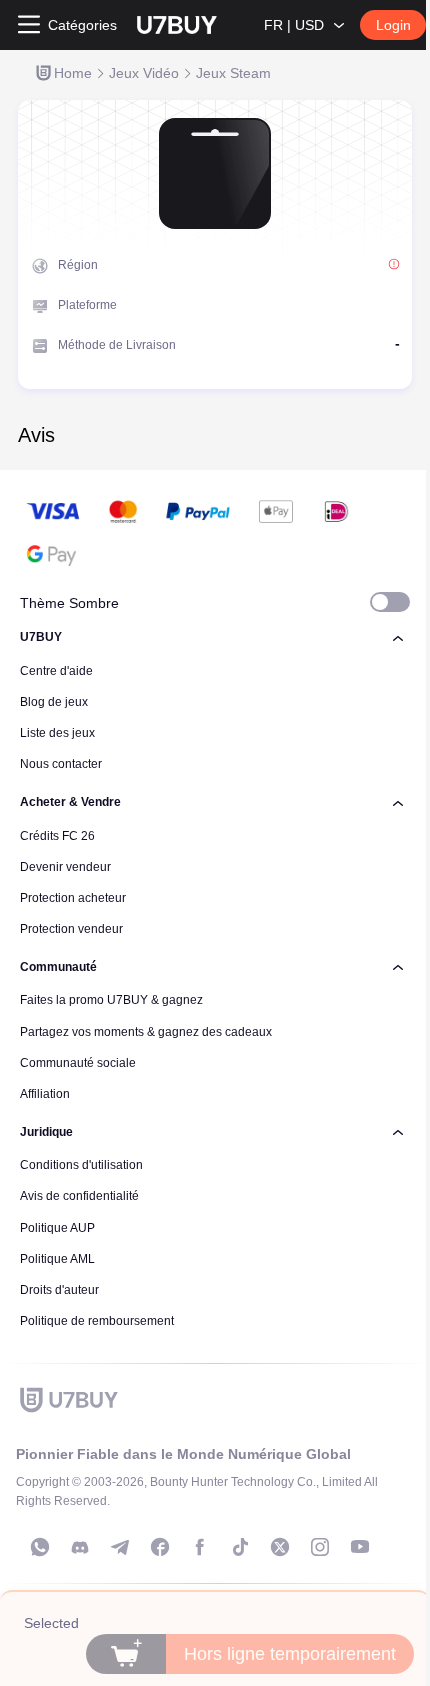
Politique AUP (57, 1228)
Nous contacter (61, 764)
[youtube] (360, 1547)
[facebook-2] (200, 1547)
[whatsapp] (40, 1547)
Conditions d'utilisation (81, 1165)
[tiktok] (240, 1547)
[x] (280, 1547)
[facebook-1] (160, 1547)
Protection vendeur (71, 929)
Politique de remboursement (97, 1321)
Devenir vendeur (65, 867)
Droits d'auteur (59, 1290)
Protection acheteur (73, 898)
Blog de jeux (54, 702)
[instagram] (320, 1547)
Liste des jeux (57, 733)
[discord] (80, 1547)
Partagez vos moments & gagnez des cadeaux (146, 1032)
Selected (51, 1623)
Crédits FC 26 (57, 836)
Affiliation (45, 1094)
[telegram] (120, 1547)
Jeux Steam (233, 73)
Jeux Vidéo (144, 73)
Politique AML (57, 1259)
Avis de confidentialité (79, 1196)
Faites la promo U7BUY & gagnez (111, 1000)
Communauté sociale (78, 1063)
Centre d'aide (56, 671)
